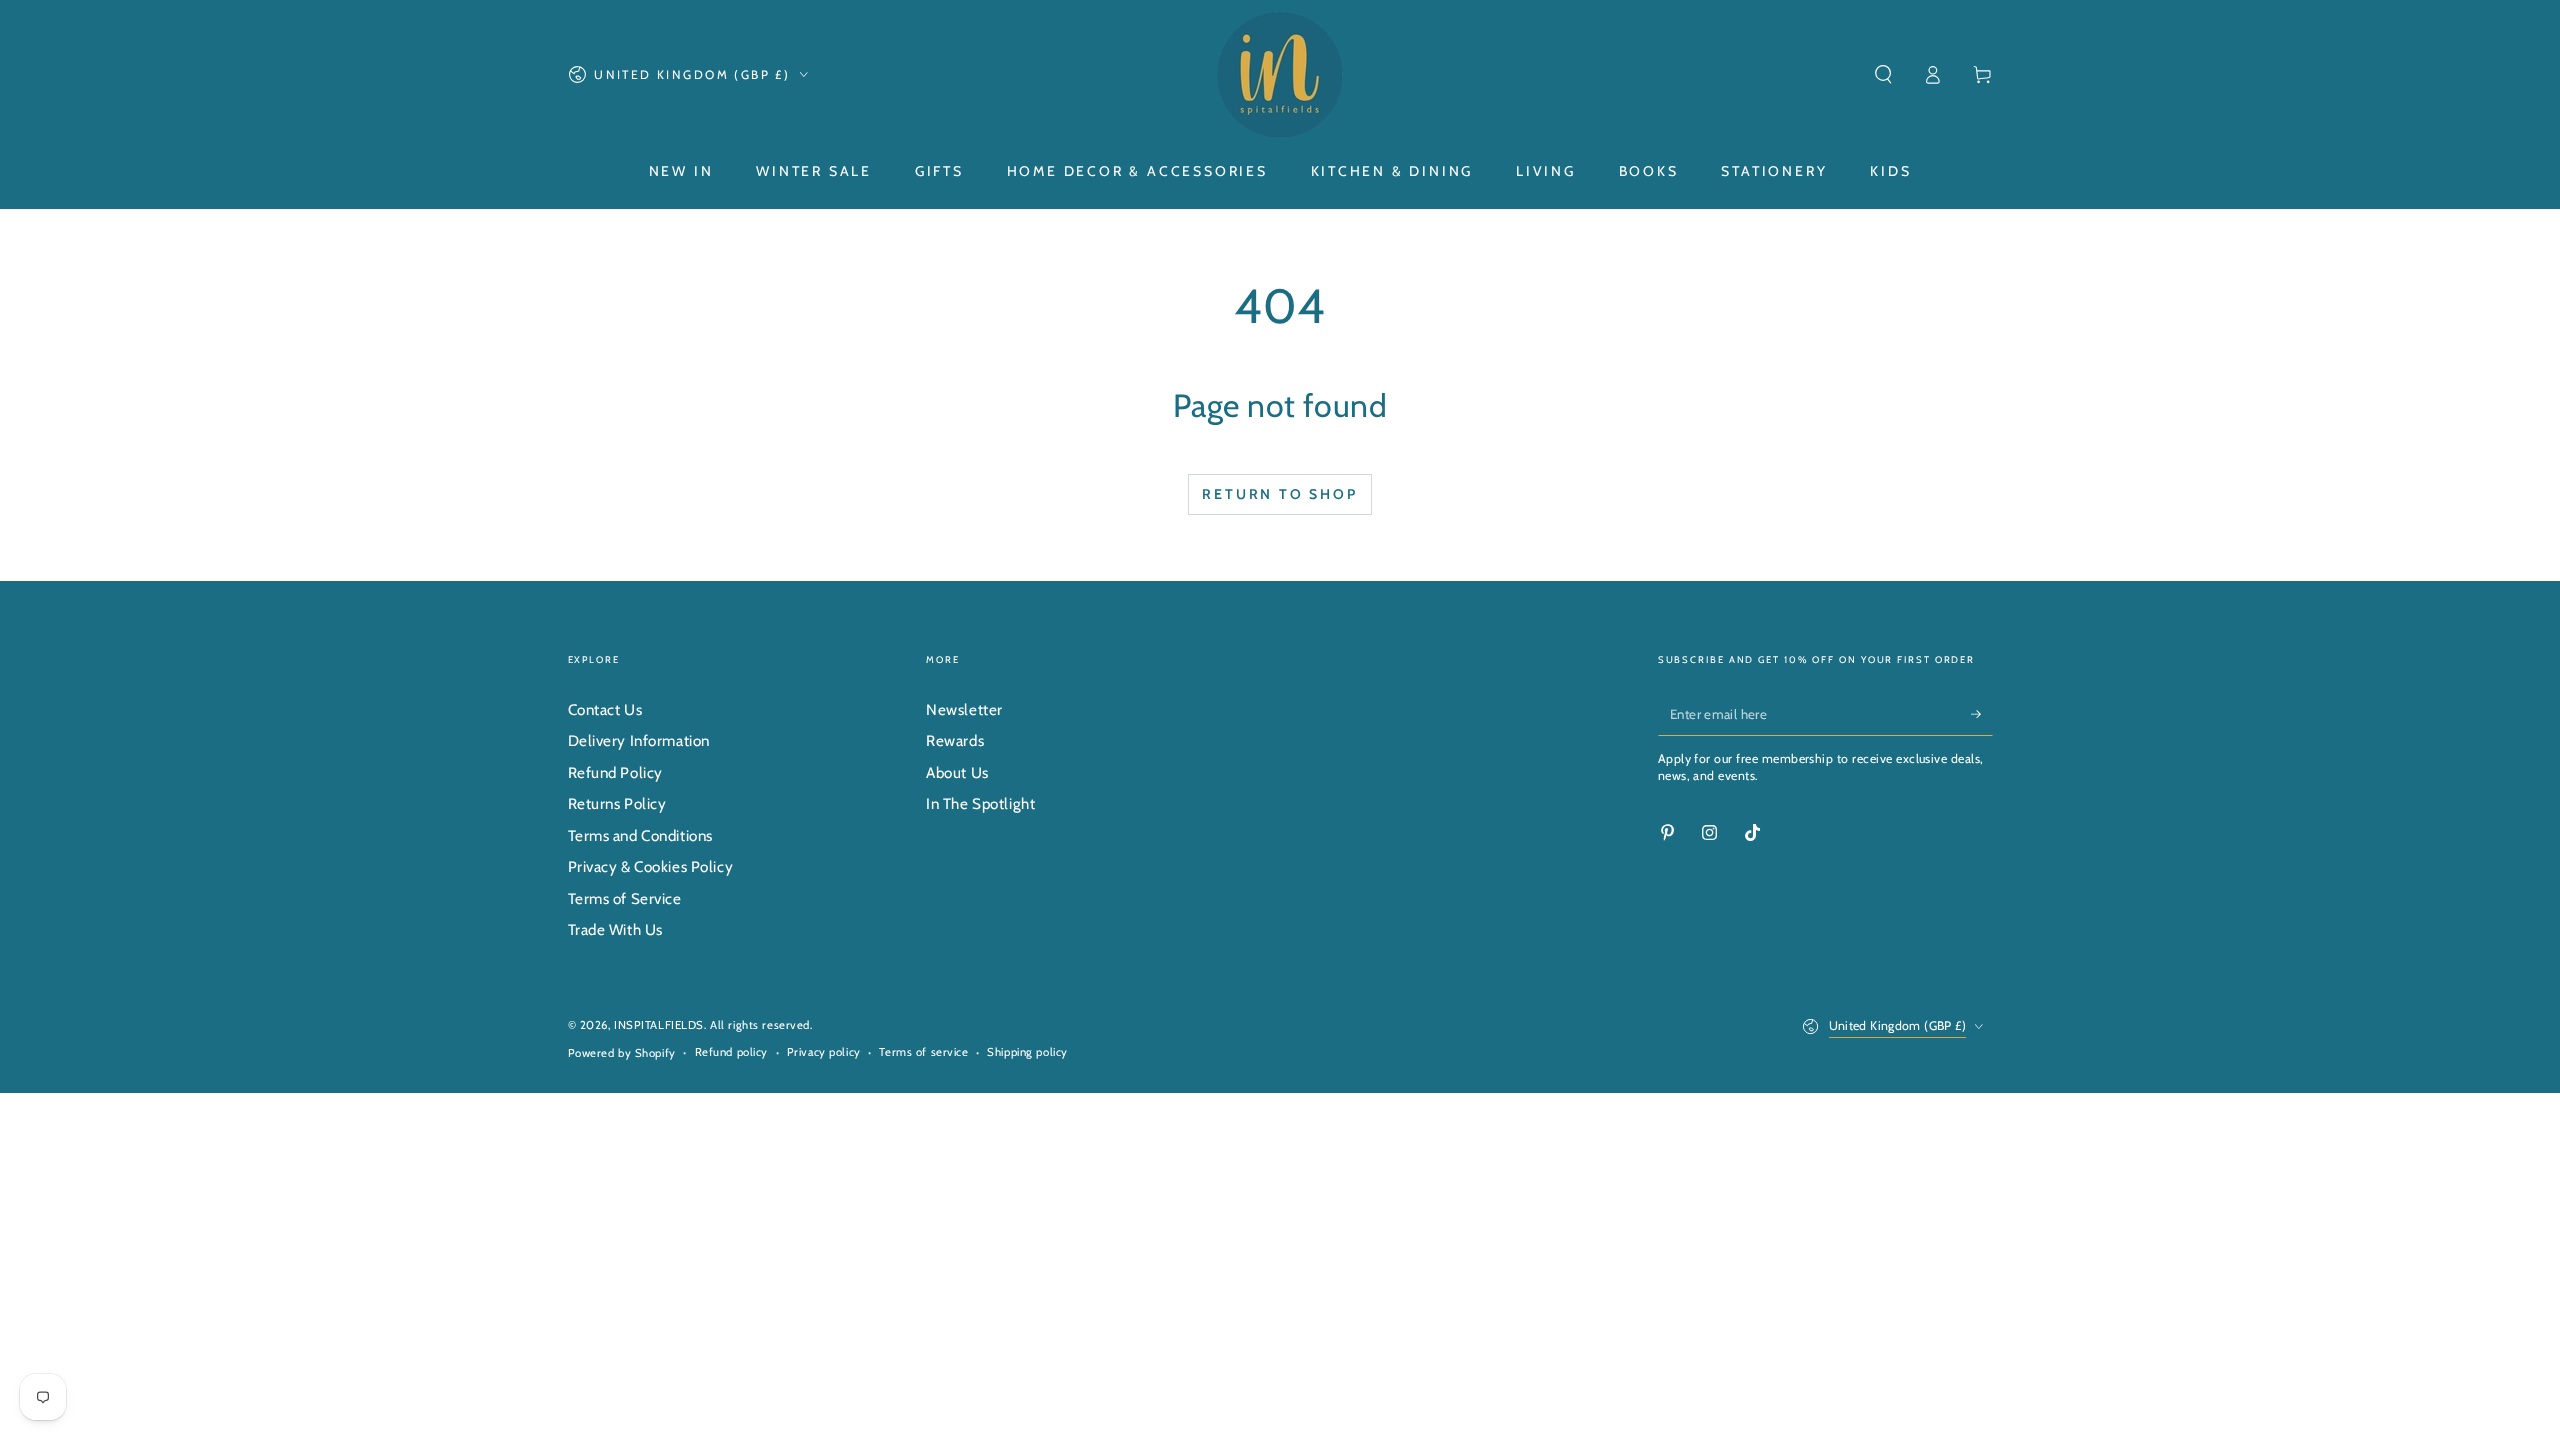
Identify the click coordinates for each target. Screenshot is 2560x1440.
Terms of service (923, 1052)
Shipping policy (1027, 1052)
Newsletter (964, 709)
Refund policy (731, 1052)
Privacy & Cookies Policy (651, 866)
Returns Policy (617, 803)
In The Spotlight (980, 803)
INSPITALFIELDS (659, 1025)
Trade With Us (615, 929)
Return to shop (1279, 494)
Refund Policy (615, 772)
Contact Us (605, 709)
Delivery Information (639, 740)
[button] (1883, 75)
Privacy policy (824, 1052)
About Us (957, 772)
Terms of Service (625, 898)
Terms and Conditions (640, 835)
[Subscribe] (1982, 714)
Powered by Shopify (622, 1053)
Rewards (955, 740)
